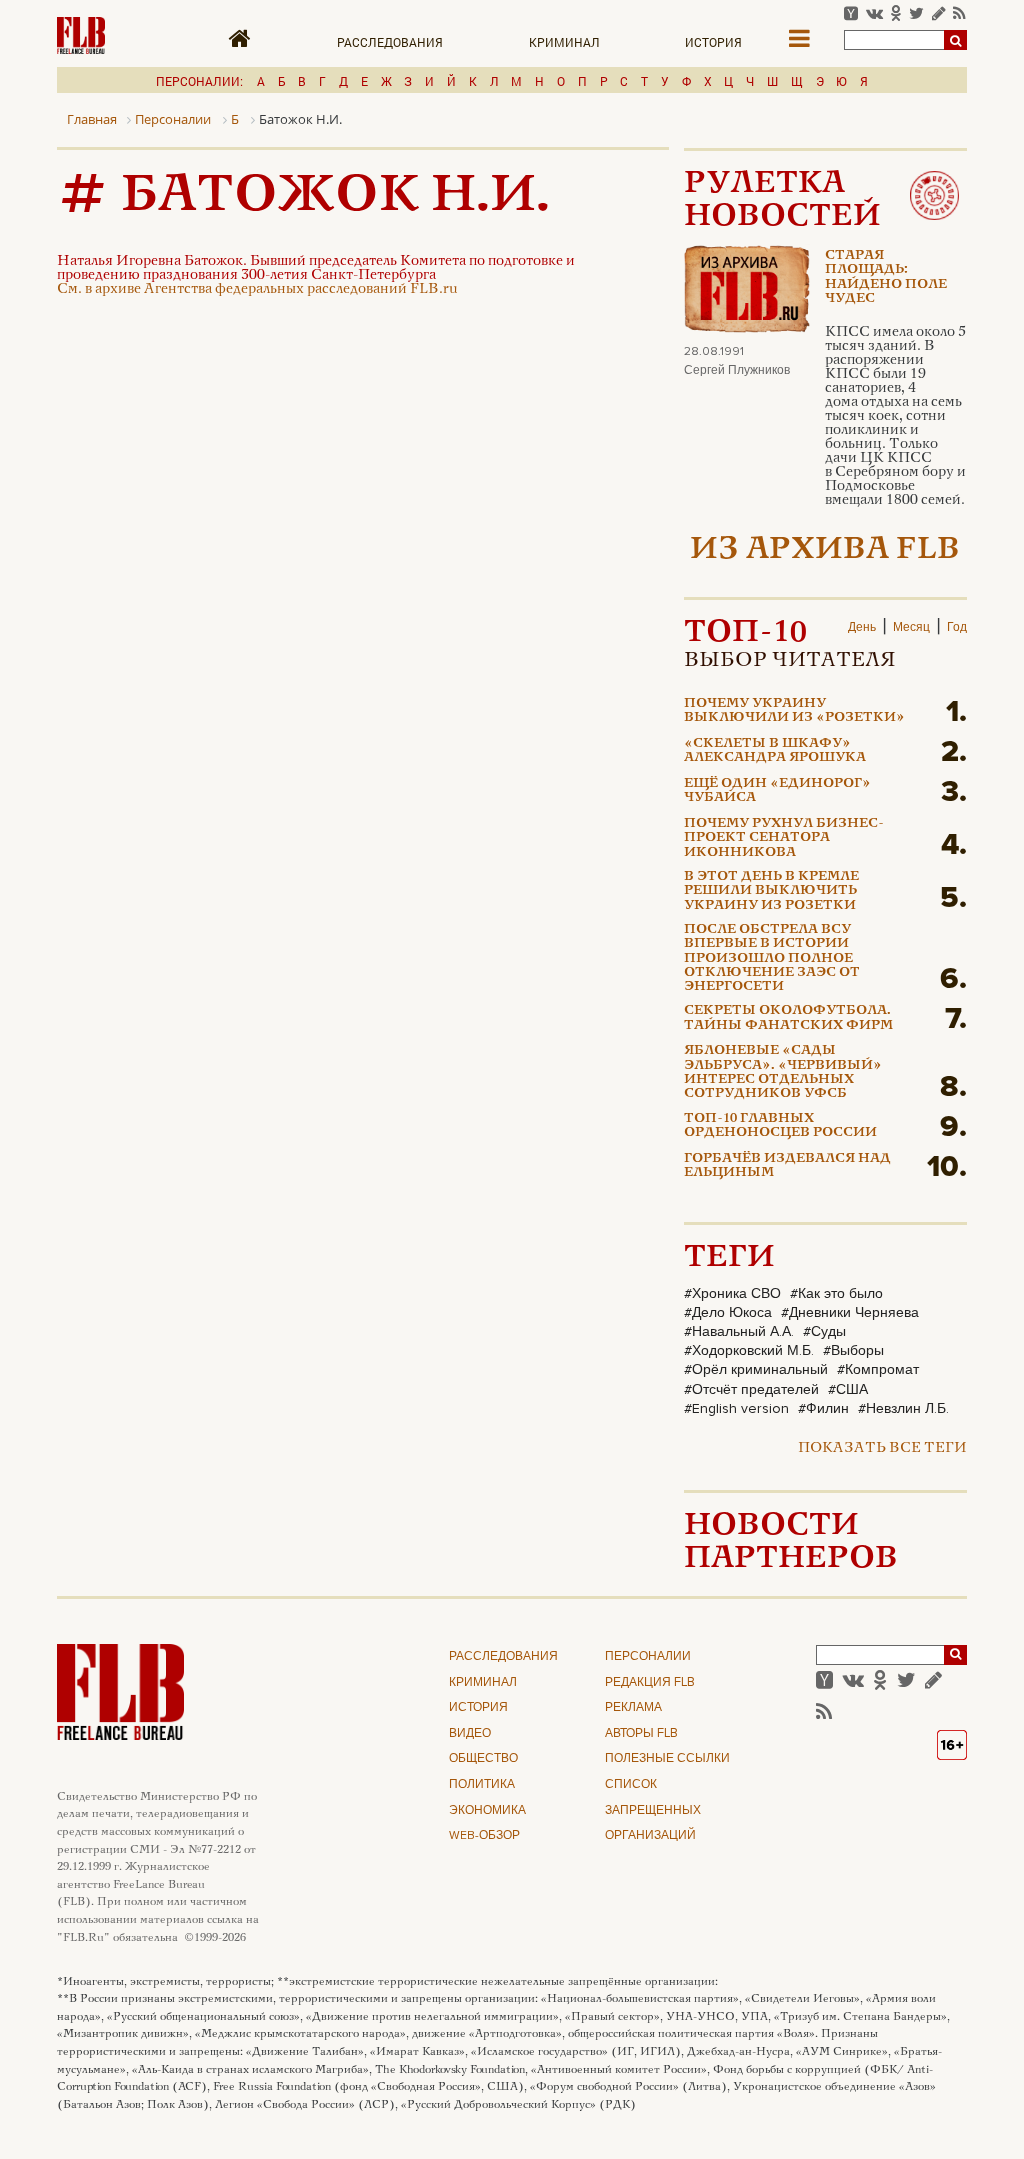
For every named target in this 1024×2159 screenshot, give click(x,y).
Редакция (650, 1683)
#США (848, 1390)
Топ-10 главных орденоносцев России (780, 1126)
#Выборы (853, 1351)
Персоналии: (199, 81)
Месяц (911, 628)
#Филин (823, 1409)
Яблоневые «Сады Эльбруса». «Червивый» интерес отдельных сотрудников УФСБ (783, 1072)
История (713, 42)
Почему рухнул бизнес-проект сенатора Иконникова (784, 838)
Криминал (564, 42)
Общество (483, 1759)
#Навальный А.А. (739, 1332)
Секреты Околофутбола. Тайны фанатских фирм (788, 1018)
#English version (736, 1409)
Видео (470, 1734)
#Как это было (836, 1294)
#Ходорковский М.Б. (749, 1351)
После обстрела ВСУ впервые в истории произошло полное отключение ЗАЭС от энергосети (772, 958)
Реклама (633, 1708)
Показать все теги (882, 1448)
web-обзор (484, 1836)
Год (957, 628)
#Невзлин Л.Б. (903, 1409)
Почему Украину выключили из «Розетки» (794, 711)
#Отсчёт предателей (751, 1390)
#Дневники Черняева (850, 1313)
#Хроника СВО (732, 1294)
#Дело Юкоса (728, 1313)
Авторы (641, 1734)
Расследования (390, 42)
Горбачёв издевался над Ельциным (787, 1166)
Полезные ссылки (667, 1759)
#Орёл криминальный (756, 1370)
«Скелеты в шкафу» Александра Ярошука (775, 751)
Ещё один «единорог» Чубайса (777, 791)
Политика (482, 1785)
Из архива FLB (825, 550)
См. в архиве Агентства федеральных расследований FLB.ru (257, 289)
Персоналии (648, 1657)
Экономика (487, 1811)
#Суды (824, 1332)
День (862, 628)
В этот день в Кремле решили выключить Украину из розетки (771, 891)
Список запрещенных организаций (653, 1810)
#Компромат (878, 1370)
